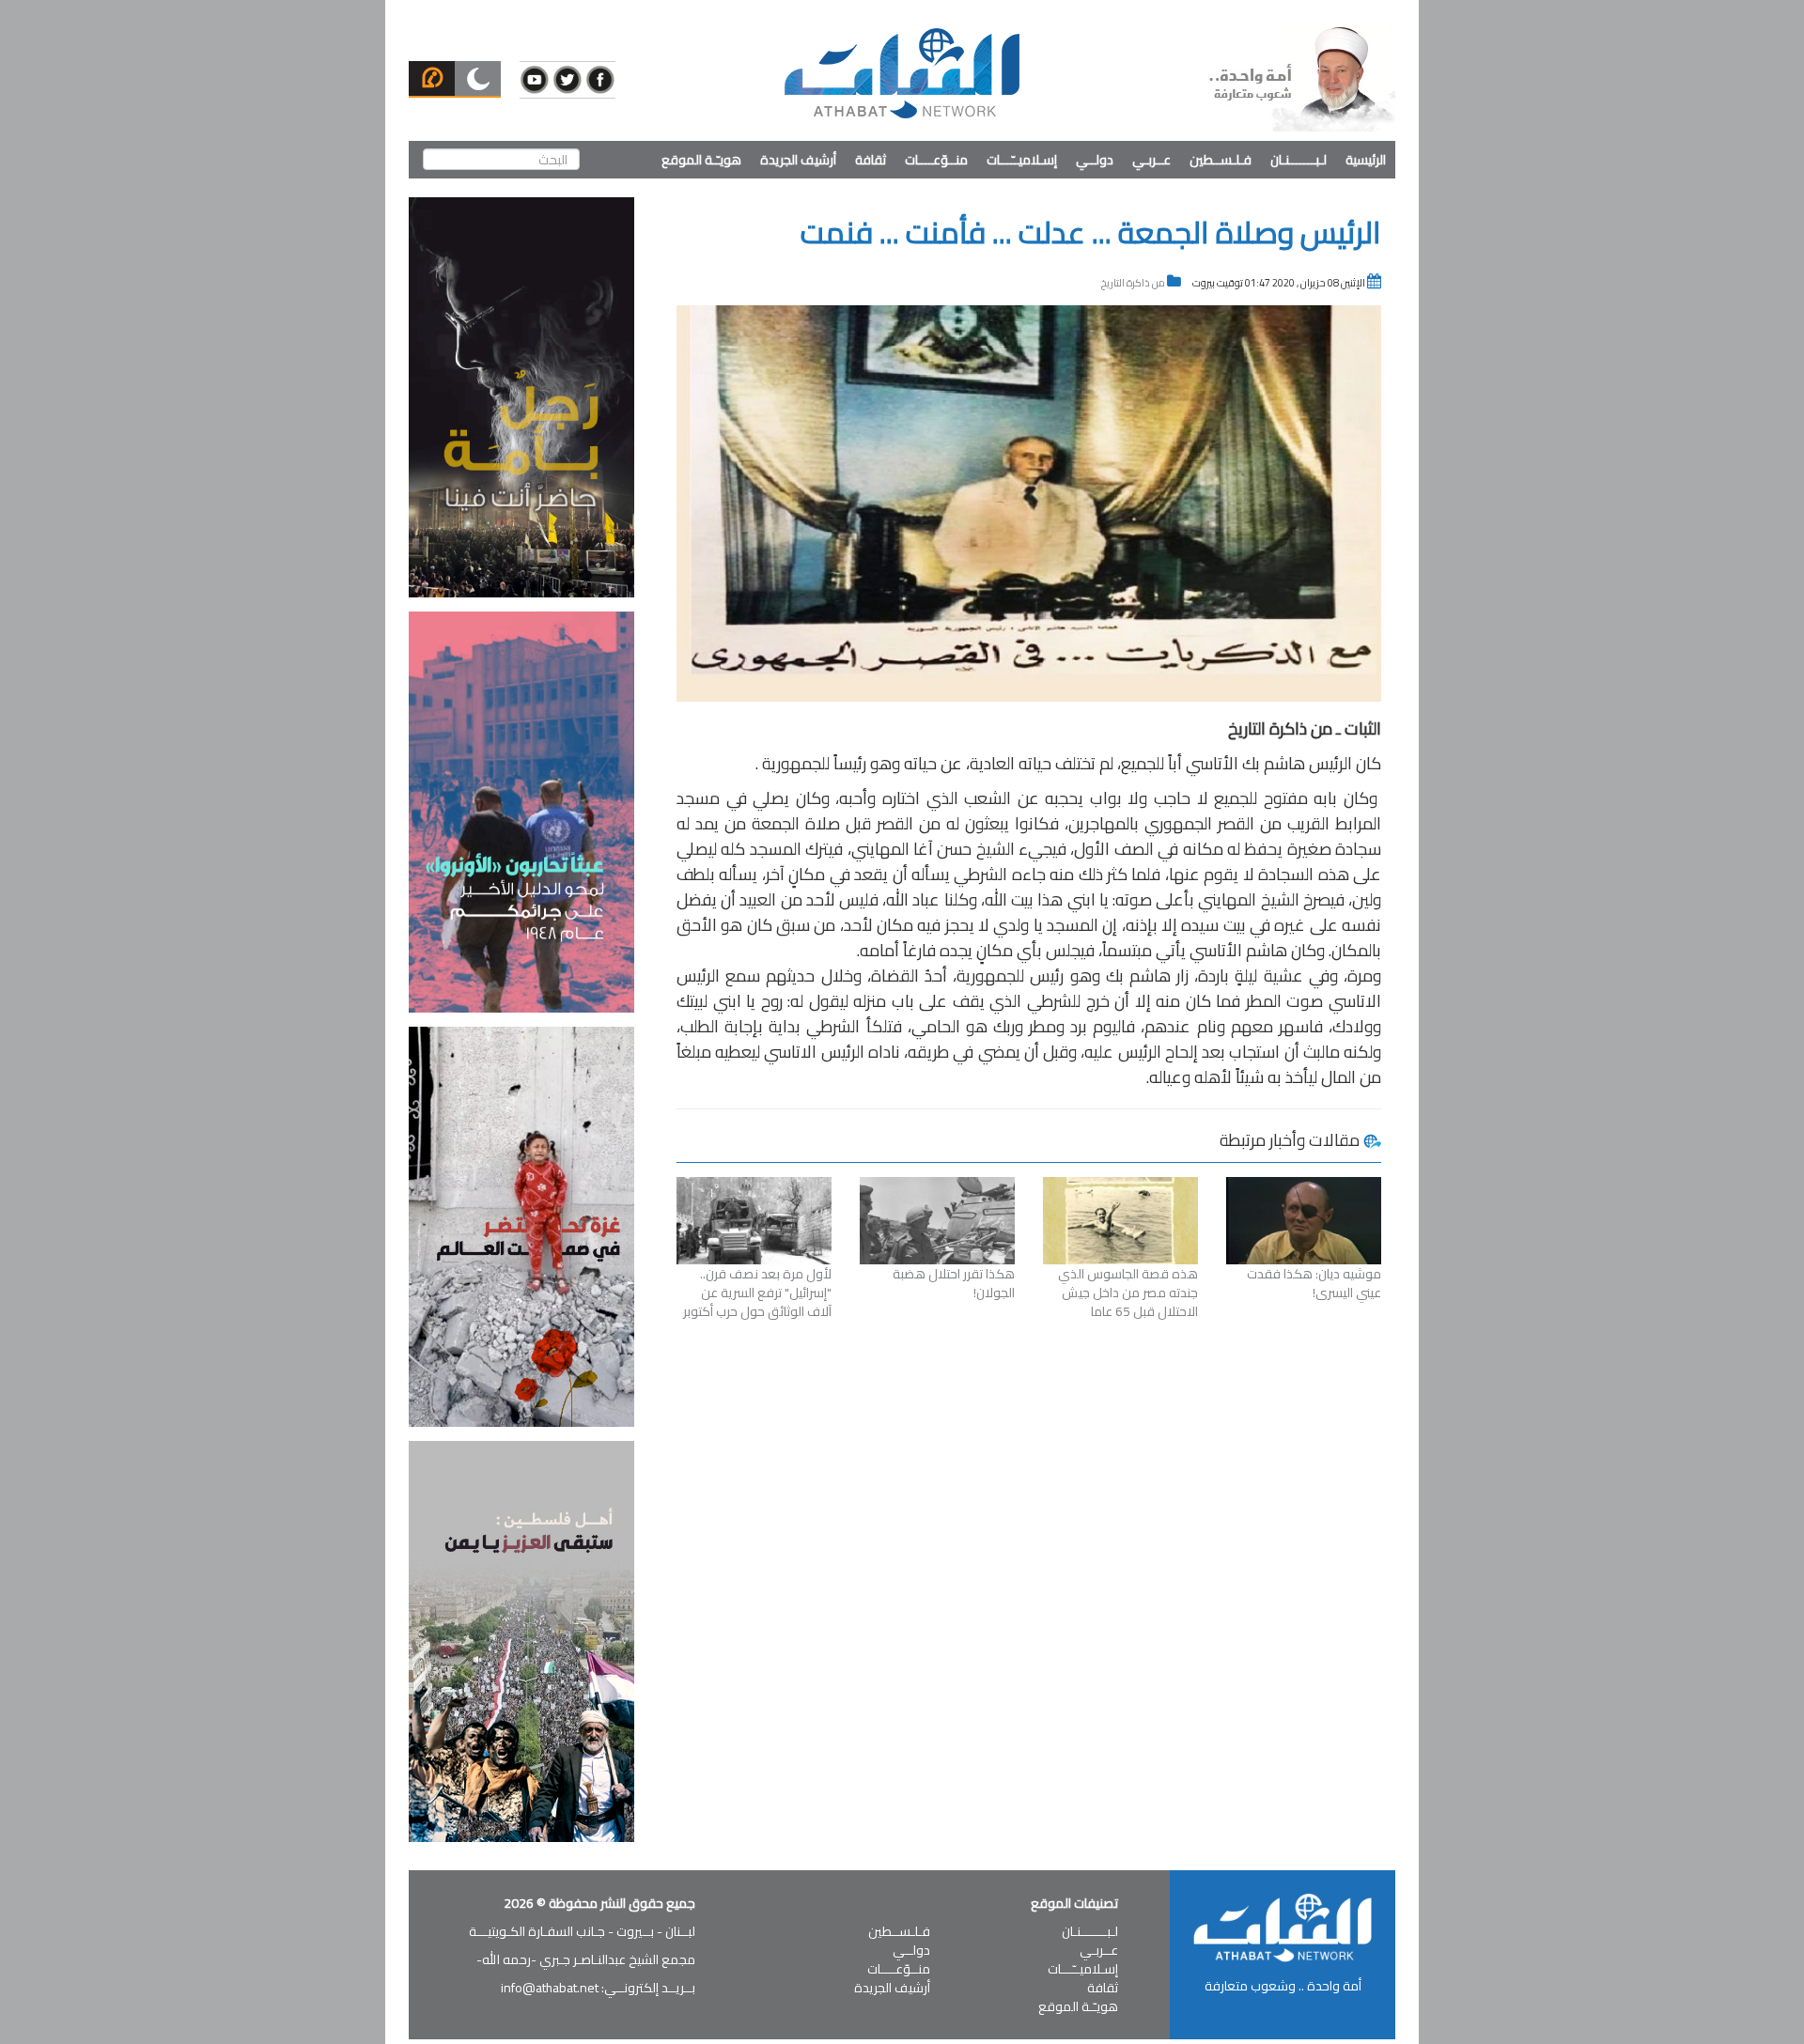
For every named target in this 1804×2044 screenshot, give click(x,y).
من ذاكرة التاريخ (1133, 283)
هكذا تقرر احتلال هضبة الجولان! (954, 1283)
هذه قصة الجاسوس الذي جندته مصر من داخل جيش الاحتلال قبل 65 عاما (1128, 1293)
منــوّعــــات (936, 160)
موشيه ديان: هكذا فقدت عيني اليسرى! (1314, 1283)
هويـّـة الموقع (701, 160)
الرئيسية (1366, 160)
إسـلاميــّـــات (1022, 160)
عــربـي (1151, 160)
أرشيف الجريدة (798, 160)
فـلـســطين (1221, 160)
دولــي (1095, 160)
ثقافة (871, 160)
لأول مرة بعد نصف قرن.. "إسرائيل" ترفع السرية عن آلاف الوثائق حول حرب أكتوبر (757, 1293)
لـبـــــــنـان (1299, 160)
